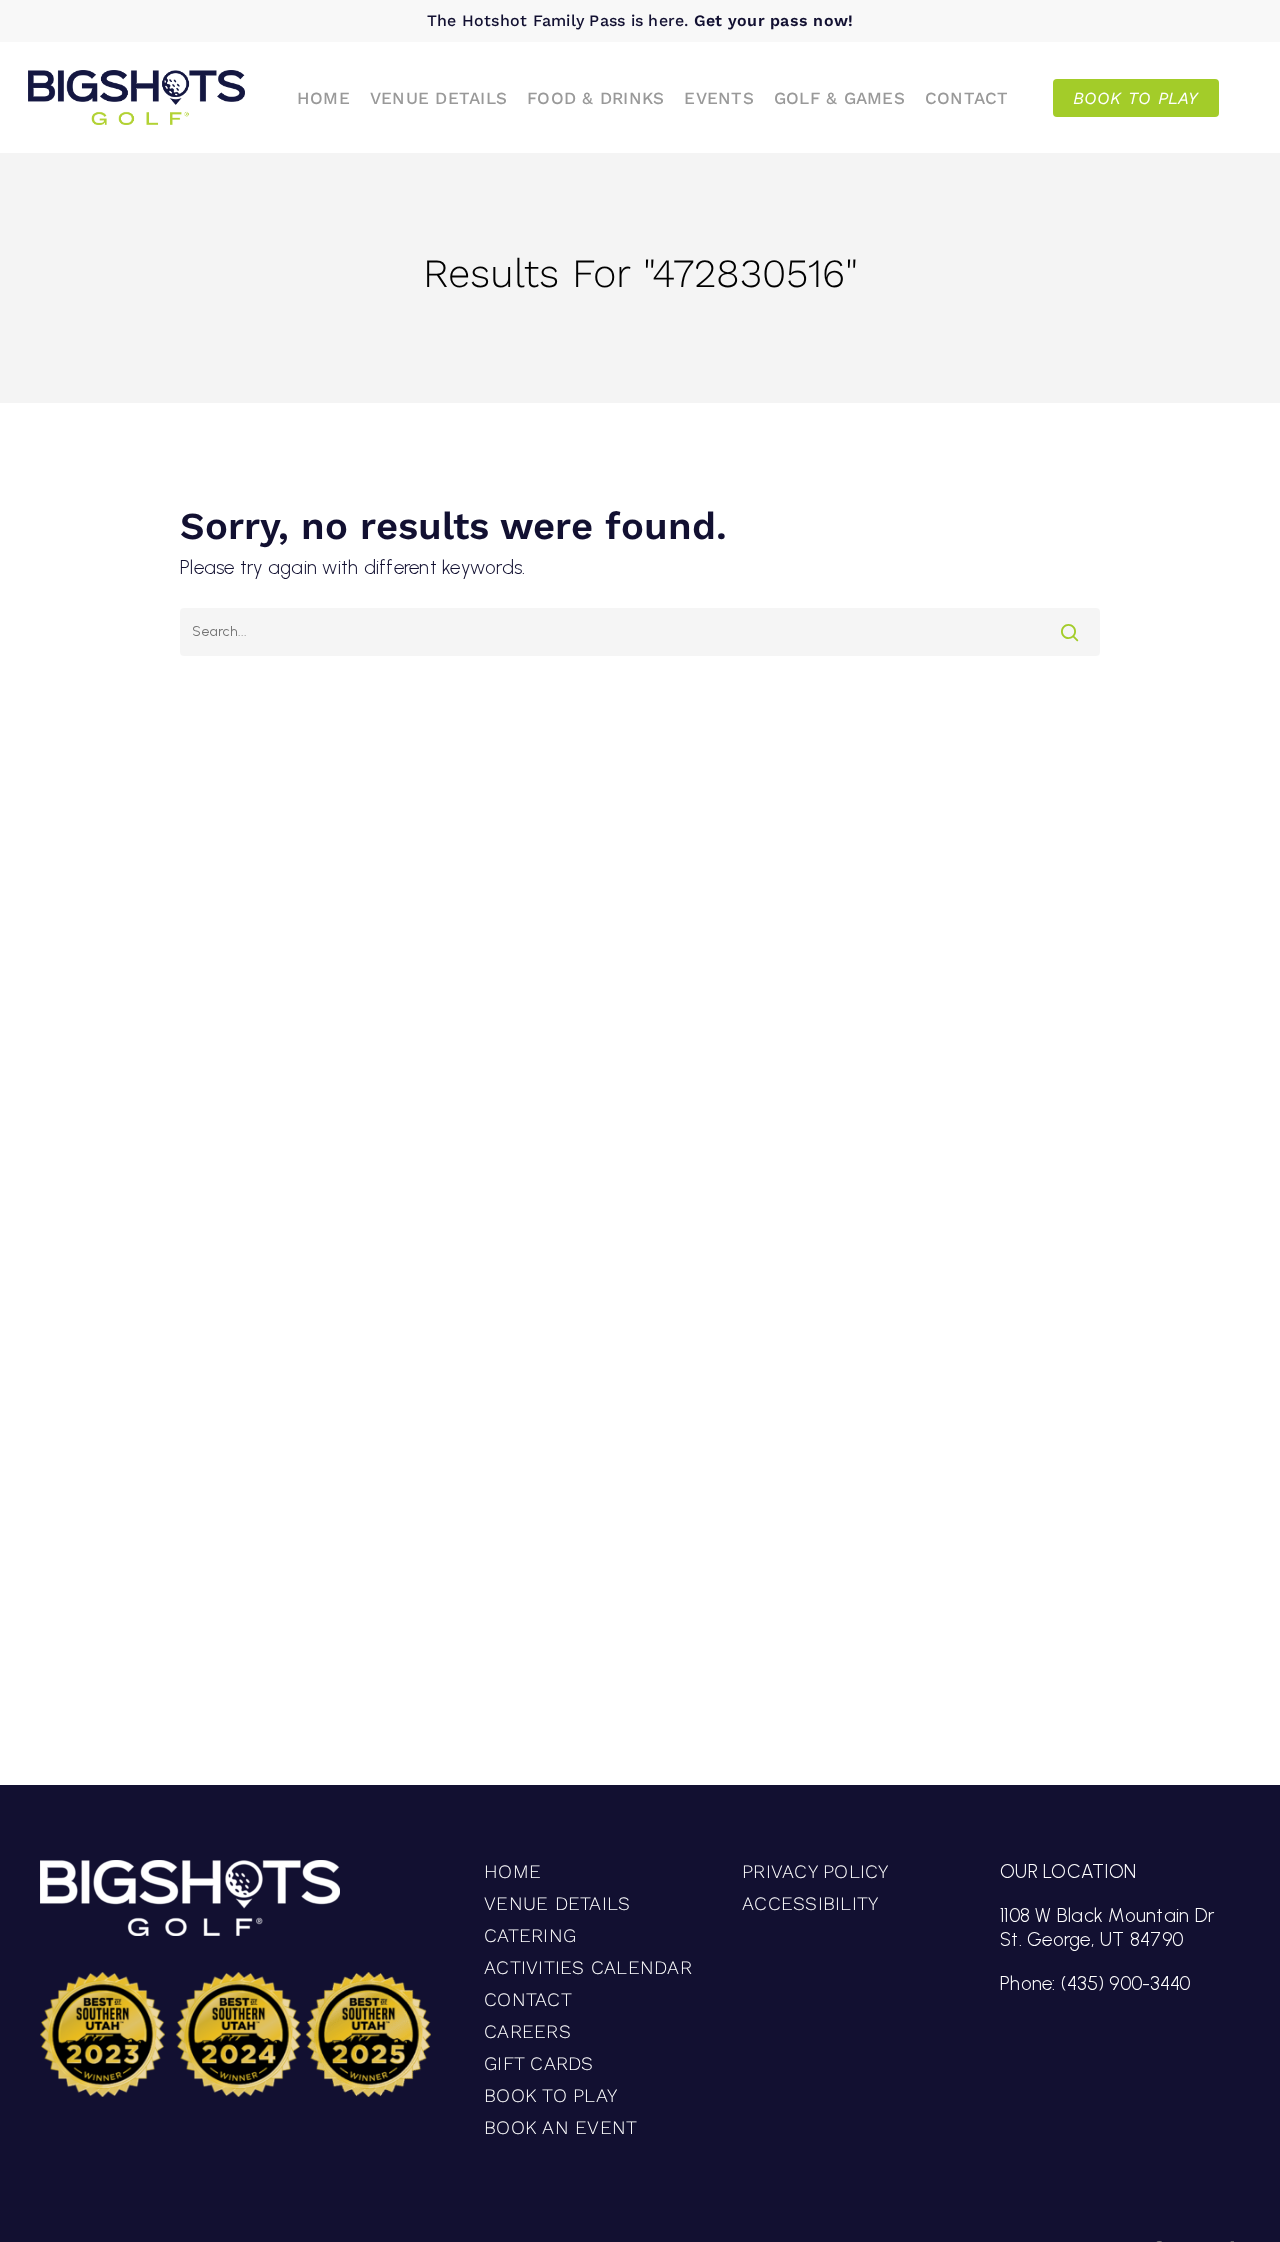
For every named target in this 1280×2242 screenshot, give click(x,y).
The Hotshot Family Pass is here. (640, 20)
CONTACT (528, 1999)
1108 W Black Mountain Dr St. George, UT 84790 (1107, 1927)
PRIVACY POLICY (815, 1871)
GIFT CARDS (539, 2063)
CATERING (530, 1935)
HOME (512, 1871)
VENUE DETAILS (557, 1903)
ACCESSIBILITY (810, 1903)
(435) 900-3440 (1126, 1983)
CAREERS (527, 2031)
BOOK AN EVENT (560, 2127)
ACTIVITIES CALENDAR (588, 1967)
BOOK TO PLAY (550, 2095)
